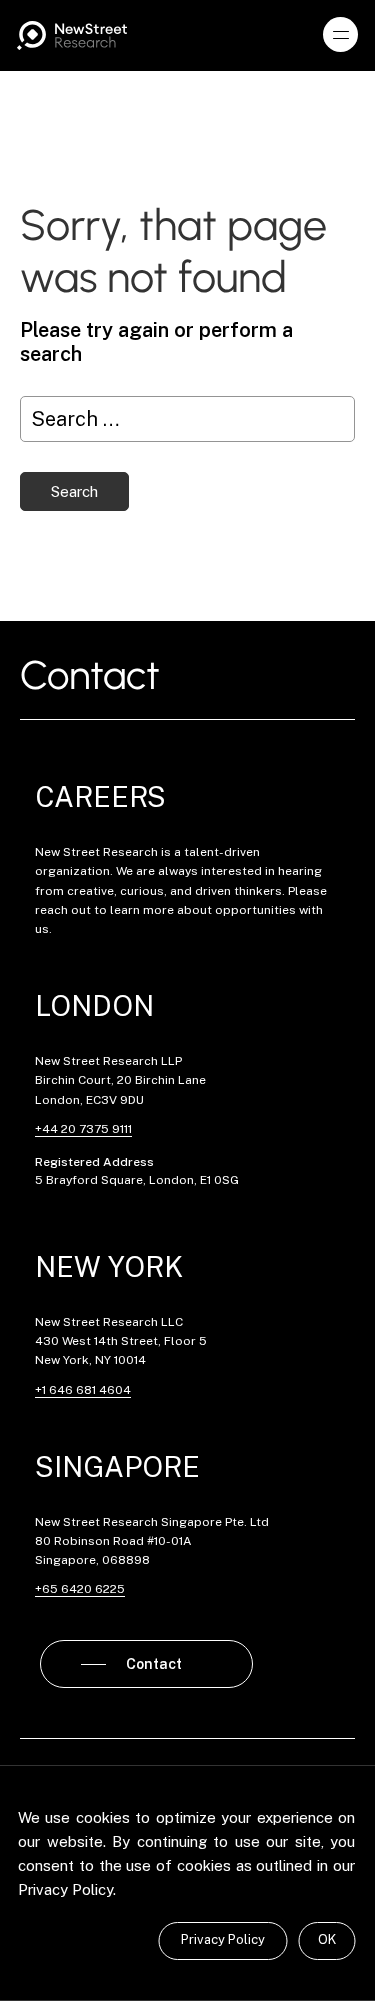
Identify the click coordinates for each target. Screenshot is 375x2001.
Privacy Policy (223, 1939)
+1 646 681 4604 (83, 1390)
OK (327, 1939)
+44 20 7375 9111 (83, 1129)
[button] (341, 35)
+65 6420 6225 (80, 1589)
